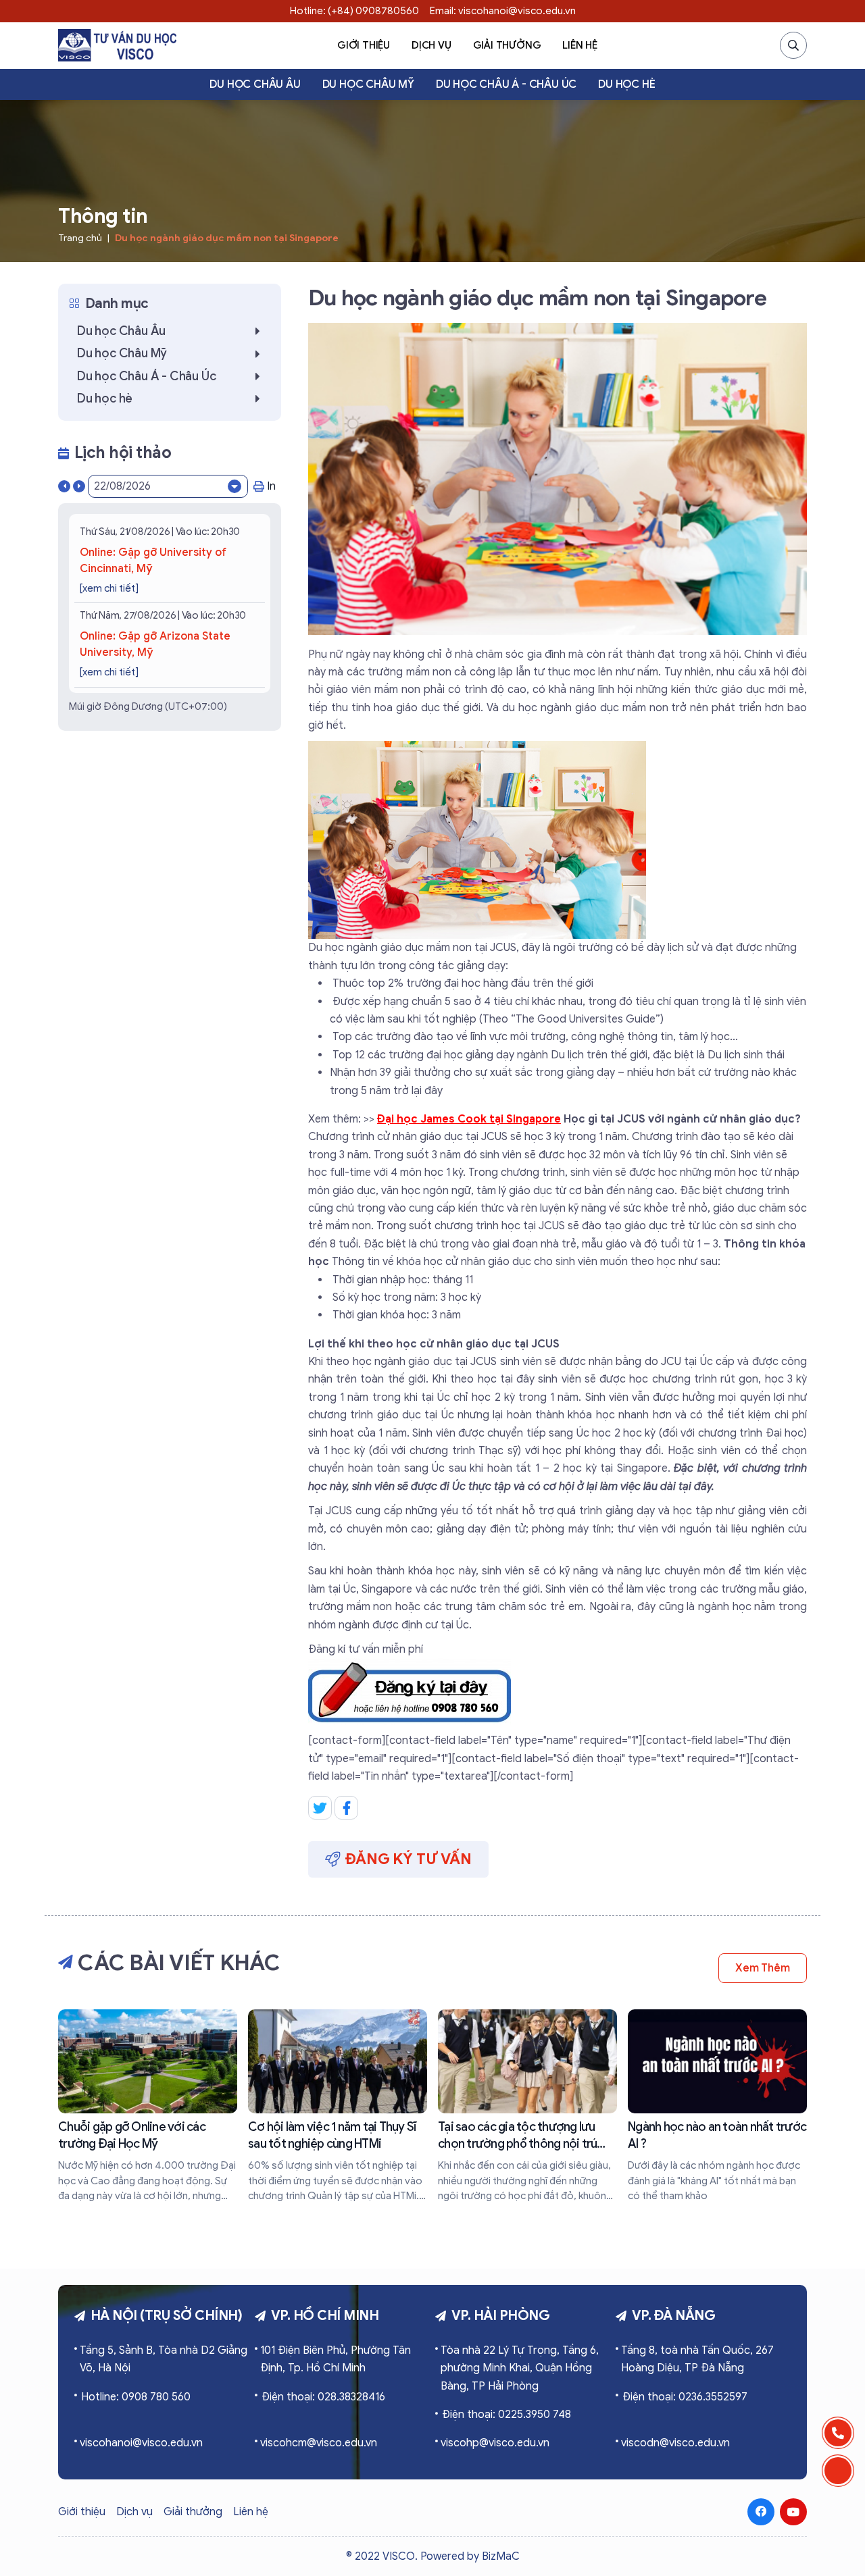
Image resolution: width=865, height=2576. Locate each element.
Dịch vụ (431, 45)
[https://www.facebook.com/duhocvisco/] (761, 2512)
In (271, 486)
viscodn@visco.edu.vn (675, 2443)
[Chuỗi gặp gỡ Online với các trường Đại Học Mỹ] (148, 2107)
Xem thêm (763, 1968)
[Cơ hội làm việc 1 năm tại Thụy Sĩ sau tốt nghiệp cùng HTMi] (338, 2107)
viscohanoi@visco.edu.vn (141, 2443)
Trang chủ (80, 238)
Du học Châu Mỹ (368, 84)
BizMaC (501, 2556)
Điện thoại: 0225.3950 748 (506, 2415)
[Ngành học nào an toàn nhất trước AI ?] (717, 2107)
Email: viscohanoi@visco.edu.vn (503, 11)
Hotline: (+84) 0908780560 (354, 11)
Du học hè (626, 84)
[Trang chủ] (117, 45)
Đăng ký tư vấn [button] (409, 1859)
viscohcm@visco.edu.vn (319, 2443)
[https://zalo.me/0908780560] (838, 2471)
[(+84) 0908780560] (838, 2433)
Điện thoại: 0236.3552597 (685, 2397)
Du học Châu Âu (255, 84)
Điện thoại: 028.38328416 (323, 2397)
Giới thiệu (364, 45)
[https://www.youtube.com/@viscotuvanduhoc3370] (793, 2512)
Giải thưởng (507, 45)
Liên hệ (580, 45)
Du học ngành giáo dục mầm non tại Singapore (227, 238)
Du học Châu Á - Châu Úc (506, 84)
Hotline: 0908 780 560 (136, 2397)
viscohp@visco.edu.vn (495, 2443)
